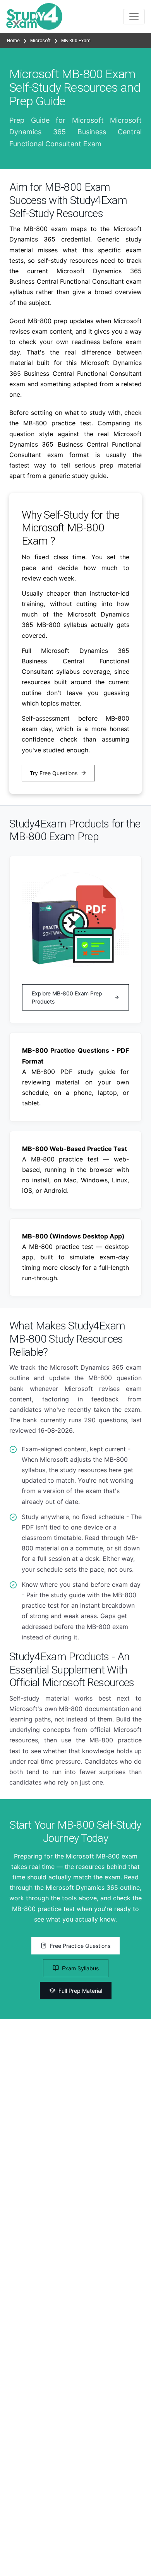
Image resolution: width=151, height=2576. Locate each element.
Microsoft (40, 41)
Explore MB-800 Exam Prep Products (67, 997)
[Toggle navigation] (134, 17)
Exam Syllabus (80, 1968)
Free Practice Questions (80, 1946)
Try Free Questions (54, 773)
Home (14, 41)
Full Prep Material (80, 1991)
